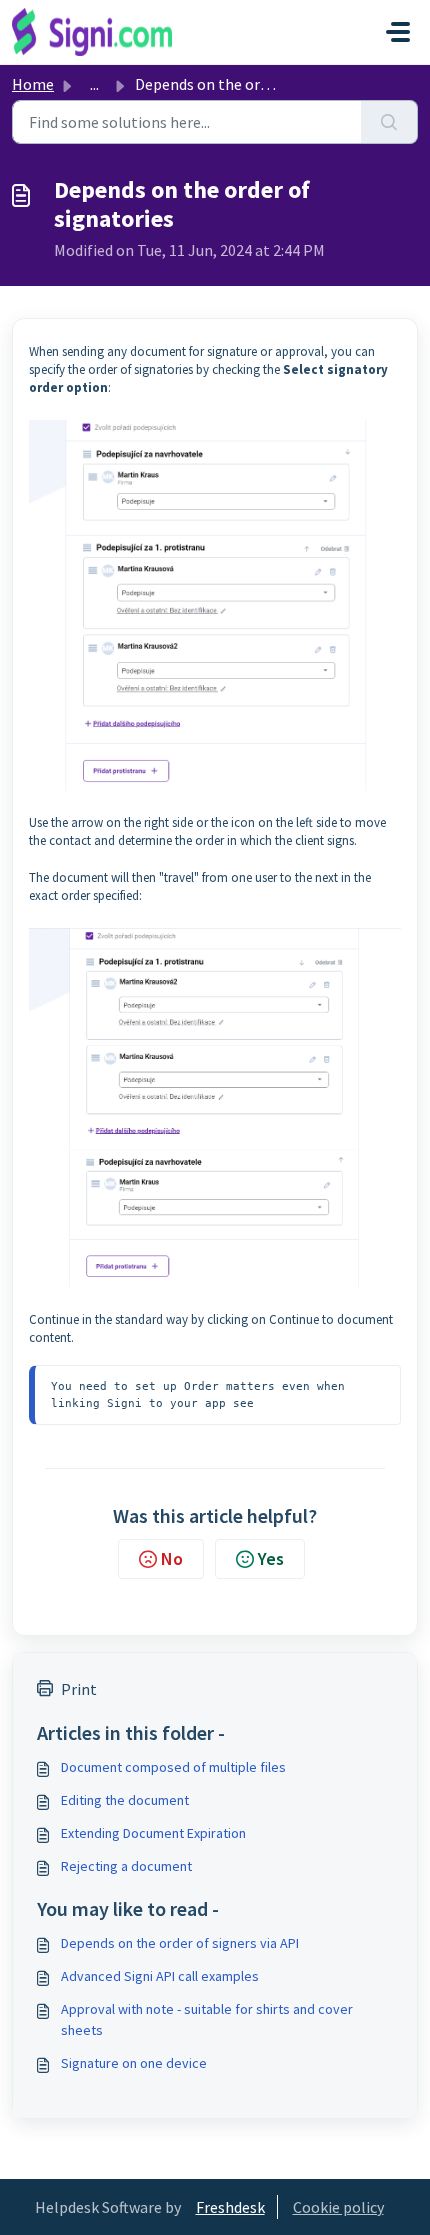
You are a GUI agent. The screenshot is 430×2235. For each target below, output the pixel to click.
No (172, 1558)
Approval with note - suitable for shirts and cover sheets (207, 2019)
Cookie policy (338, 2207)
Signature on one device (134, 2063)
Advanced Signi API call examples (160, 1976)
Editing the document (125, 1800)
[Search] (389, 122)
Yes (271, 1558)
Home (33, 84)
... (94, 84)
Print (79, 1689)
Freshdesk (230, 2207)
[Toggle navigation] (398, 32)
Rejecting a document (126, 1866)
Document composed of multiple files (173, 1767)
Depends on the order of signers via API (180, 1943)
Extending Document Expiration (153, 1833)
